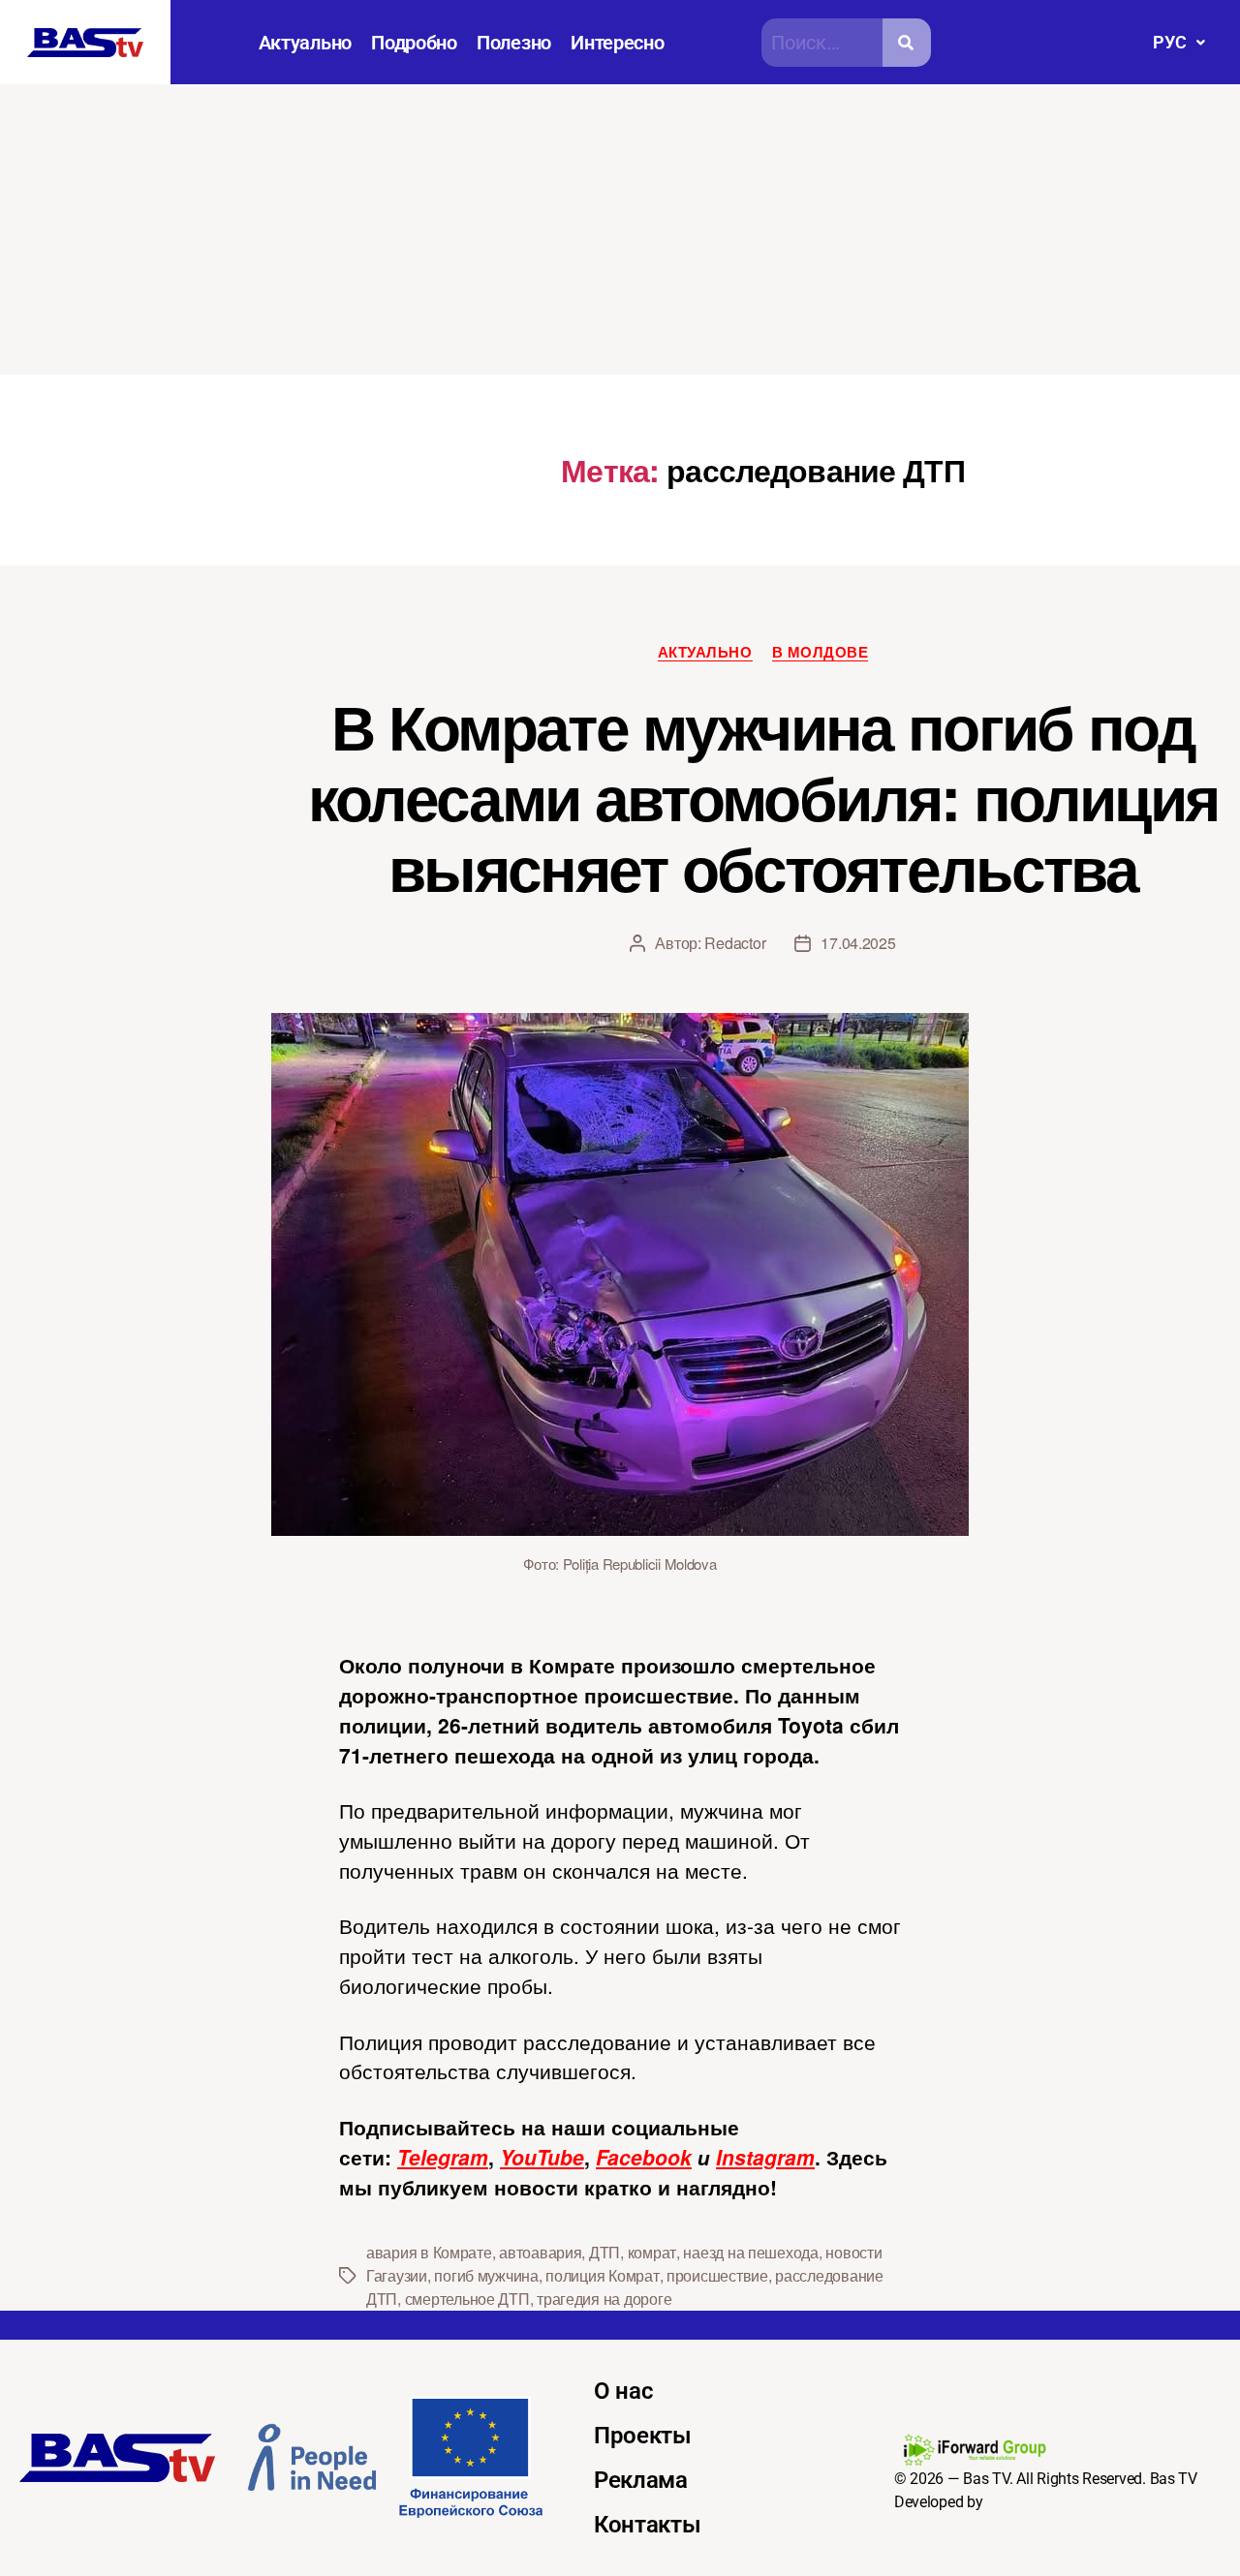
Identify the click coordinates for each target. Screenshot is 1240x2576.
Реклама (641, 2480)
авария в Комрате (429, 2252)
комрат (652, 2252)
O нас (624, 2391)
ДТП (604, 2252)
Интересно (618, 43)
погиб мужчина (486, 2275)
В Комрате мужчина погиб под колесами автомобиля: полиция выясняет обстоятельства (763, 796)
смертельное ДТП (467, 2299)
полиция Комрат (602, 2275)
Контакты (648, 2525)
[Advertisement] (620, 230)
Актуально (306, 43)
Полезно (514, 43)
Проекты (643, 2436)
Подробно (414, 43)
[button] (1178, 43)
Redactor (735, 943)
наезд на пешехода (750, 2252)
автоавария (540, 2252)
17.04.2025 (858, 943)
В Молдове (821, 653)
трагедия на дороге (604, 2299)
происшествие (717, 2275)
